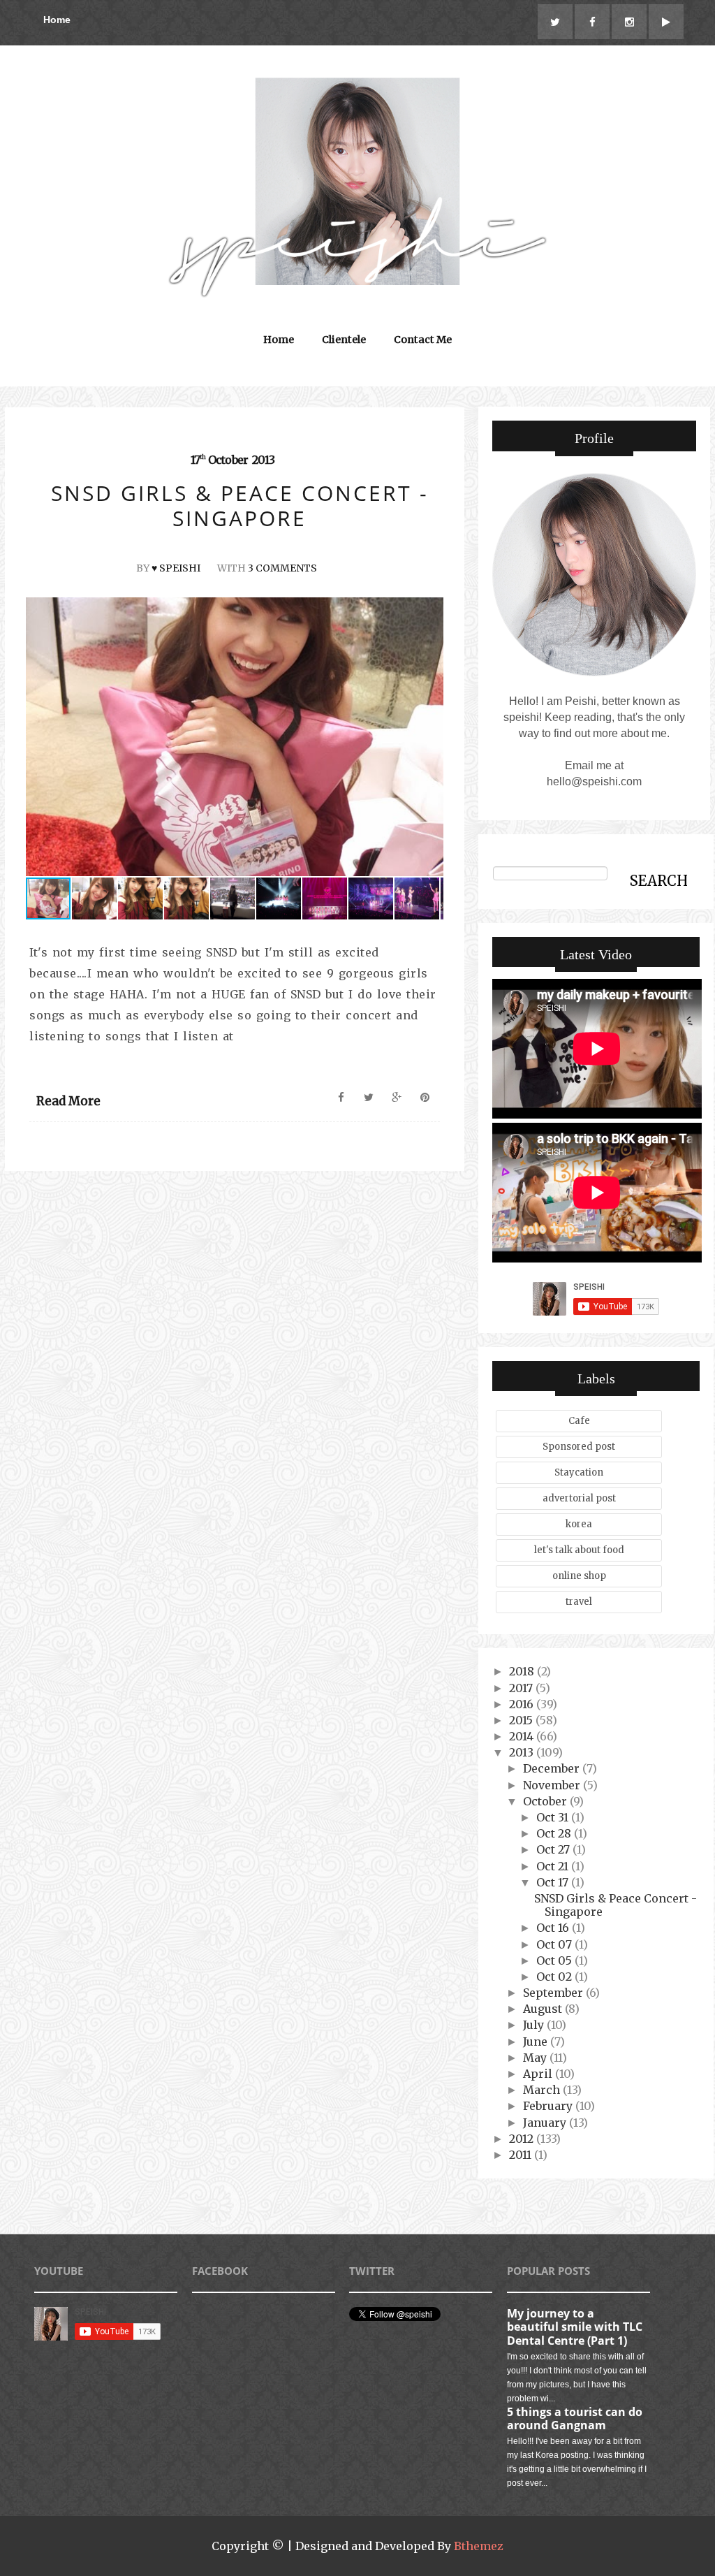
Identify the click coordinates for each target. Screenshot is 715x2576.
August (544, 2009)
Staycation (579, 1472)
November (553, 1785)
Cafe (579, 1421)
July (535, 2025)
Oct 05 (555, 1960)
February (549, 2106)
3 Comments (282, 568)
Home (57, 20)
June (537, 2042)
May (536, 2058)
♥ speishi (176, 568)
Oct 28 (555, 1833)
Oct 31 (554, 1817)
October (546, 1801)
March (543, 2090)
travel (579, 1602)
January (546, 2123)
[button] (431, 737)
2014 (523, 1736)
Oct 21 (554, 1866)
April (539, 2074)
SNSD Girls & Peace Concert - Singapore (616, 1905)
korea (579, 1524)
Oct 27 (554, 1849)
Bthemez (479, 2546)
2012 (523, 2139)
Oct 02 (555, 1977)
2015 (522, 1720)
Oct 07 (555, 1944)
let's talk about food (579, 1550)
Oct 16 (554, 1928)
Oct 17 (554, 1882)
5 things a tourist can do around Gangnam (575, 2418)
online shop (579, 1576)
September (554, 1993)
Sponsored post (579, 1447)
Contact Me (423, 340)
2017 (522, 1688)
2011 (522, 2155)
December (553, 1768)
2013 (523, 1752)
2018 (523, 1671)
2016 (523, 1704)
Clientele (344, 340)
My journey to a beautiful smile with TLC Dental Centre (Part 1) (575, 2327)
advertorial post (579, 1498)
